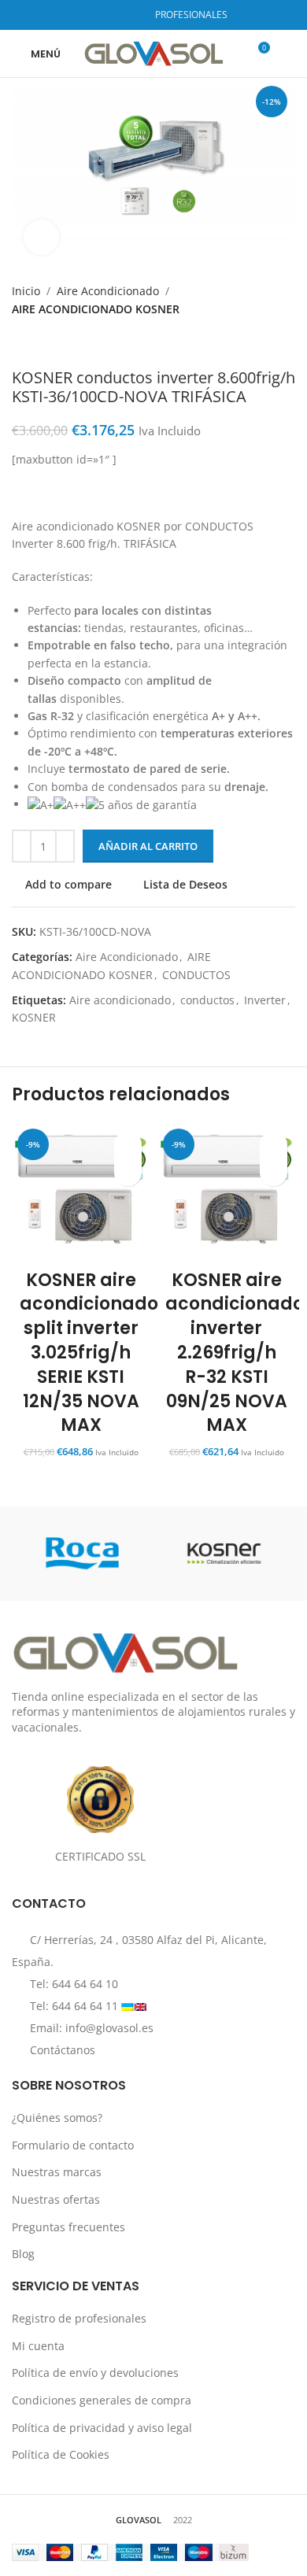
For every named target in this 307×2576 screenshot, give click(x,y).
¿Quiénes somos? (57, 2118)
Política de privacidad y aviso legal (102, 2427)
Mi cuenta (38, 2345)
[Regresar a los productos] (40, 343)
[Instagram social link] (109, 15)
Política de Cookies (61, 2454)
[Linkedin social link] (129, 15)
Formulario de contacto (73, 2144)
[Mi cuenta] (289, 54)
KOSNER (34, 1017)
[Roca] (83, 1554)
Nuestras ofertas (56, 2199)
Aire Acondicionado (108, 291)
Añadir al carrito (148, 846)
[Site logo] (154, 52)
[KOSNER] (224, 1554)
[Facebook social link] (89, 15)
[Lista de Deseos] (128, 1145)
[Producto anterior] (21, 343)
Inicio (26, 291)
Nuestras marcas (57, 2172)
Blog (23, 2254)
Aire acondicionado (120, 1000)
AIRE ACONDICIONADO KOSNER (96, 309)
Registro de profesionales (79, 2318)
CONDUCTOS (196, 975)
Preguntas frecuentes (68, 2226)
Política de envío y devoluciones (95, 2373)
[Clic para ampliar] (41, 237)
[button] (128, 1172)
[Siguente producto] (59, 343)
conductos (207, 1000)
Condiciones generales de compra (102, 2399)
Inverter (265, 1000)
